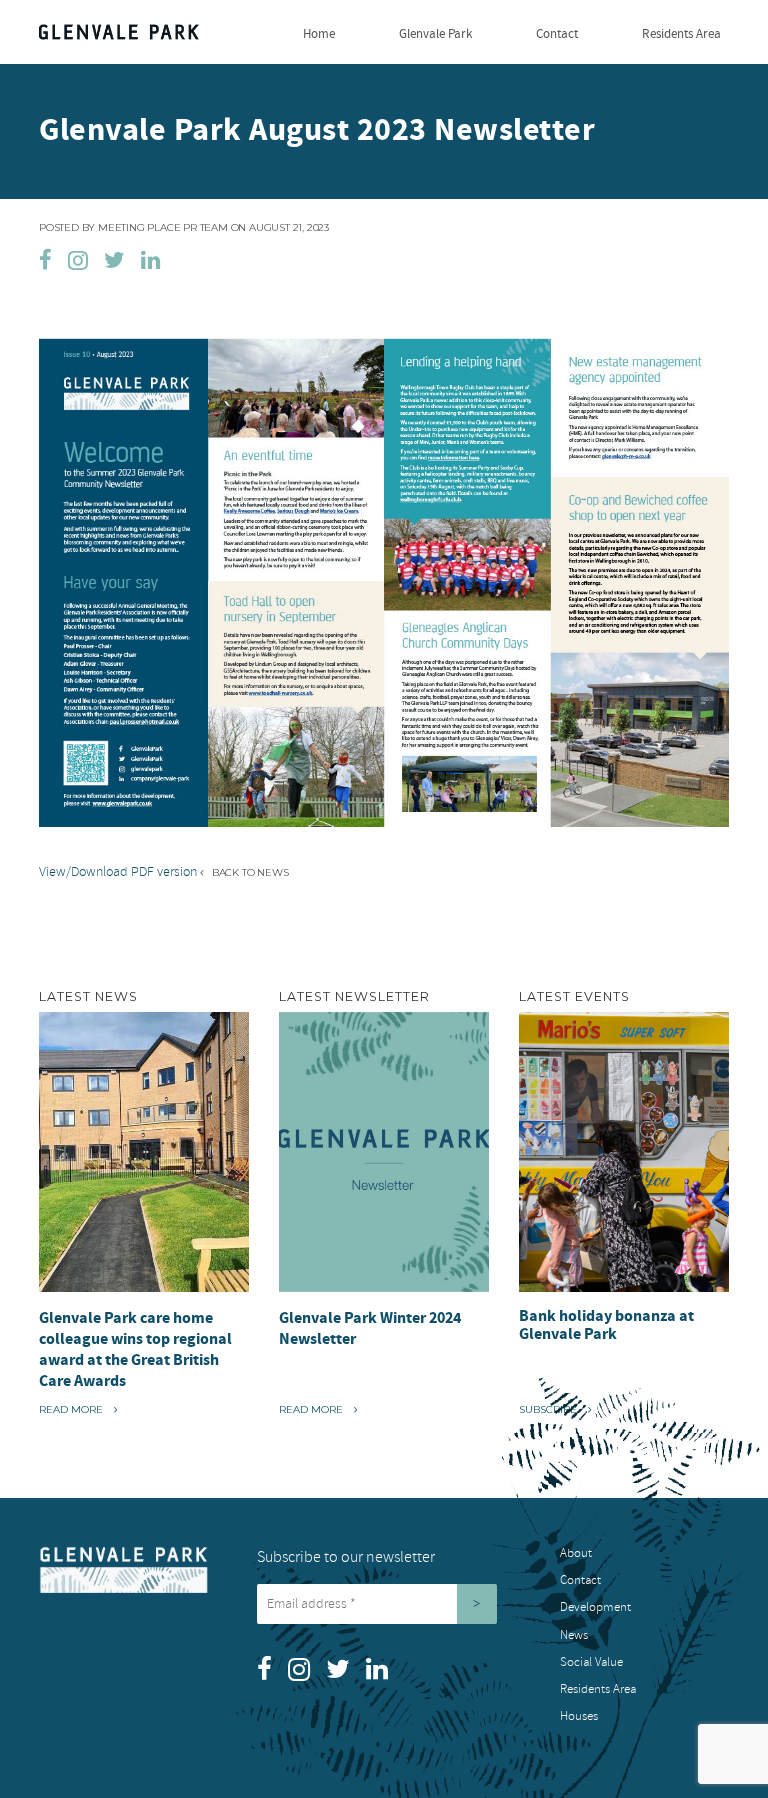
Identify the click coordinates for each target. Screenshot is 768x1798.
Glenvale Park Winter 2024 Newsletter (370, 1328)
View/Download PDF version (118, 871)
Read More (77, 1409)
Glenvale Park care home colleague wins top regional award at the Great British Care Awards (135, 1349)
